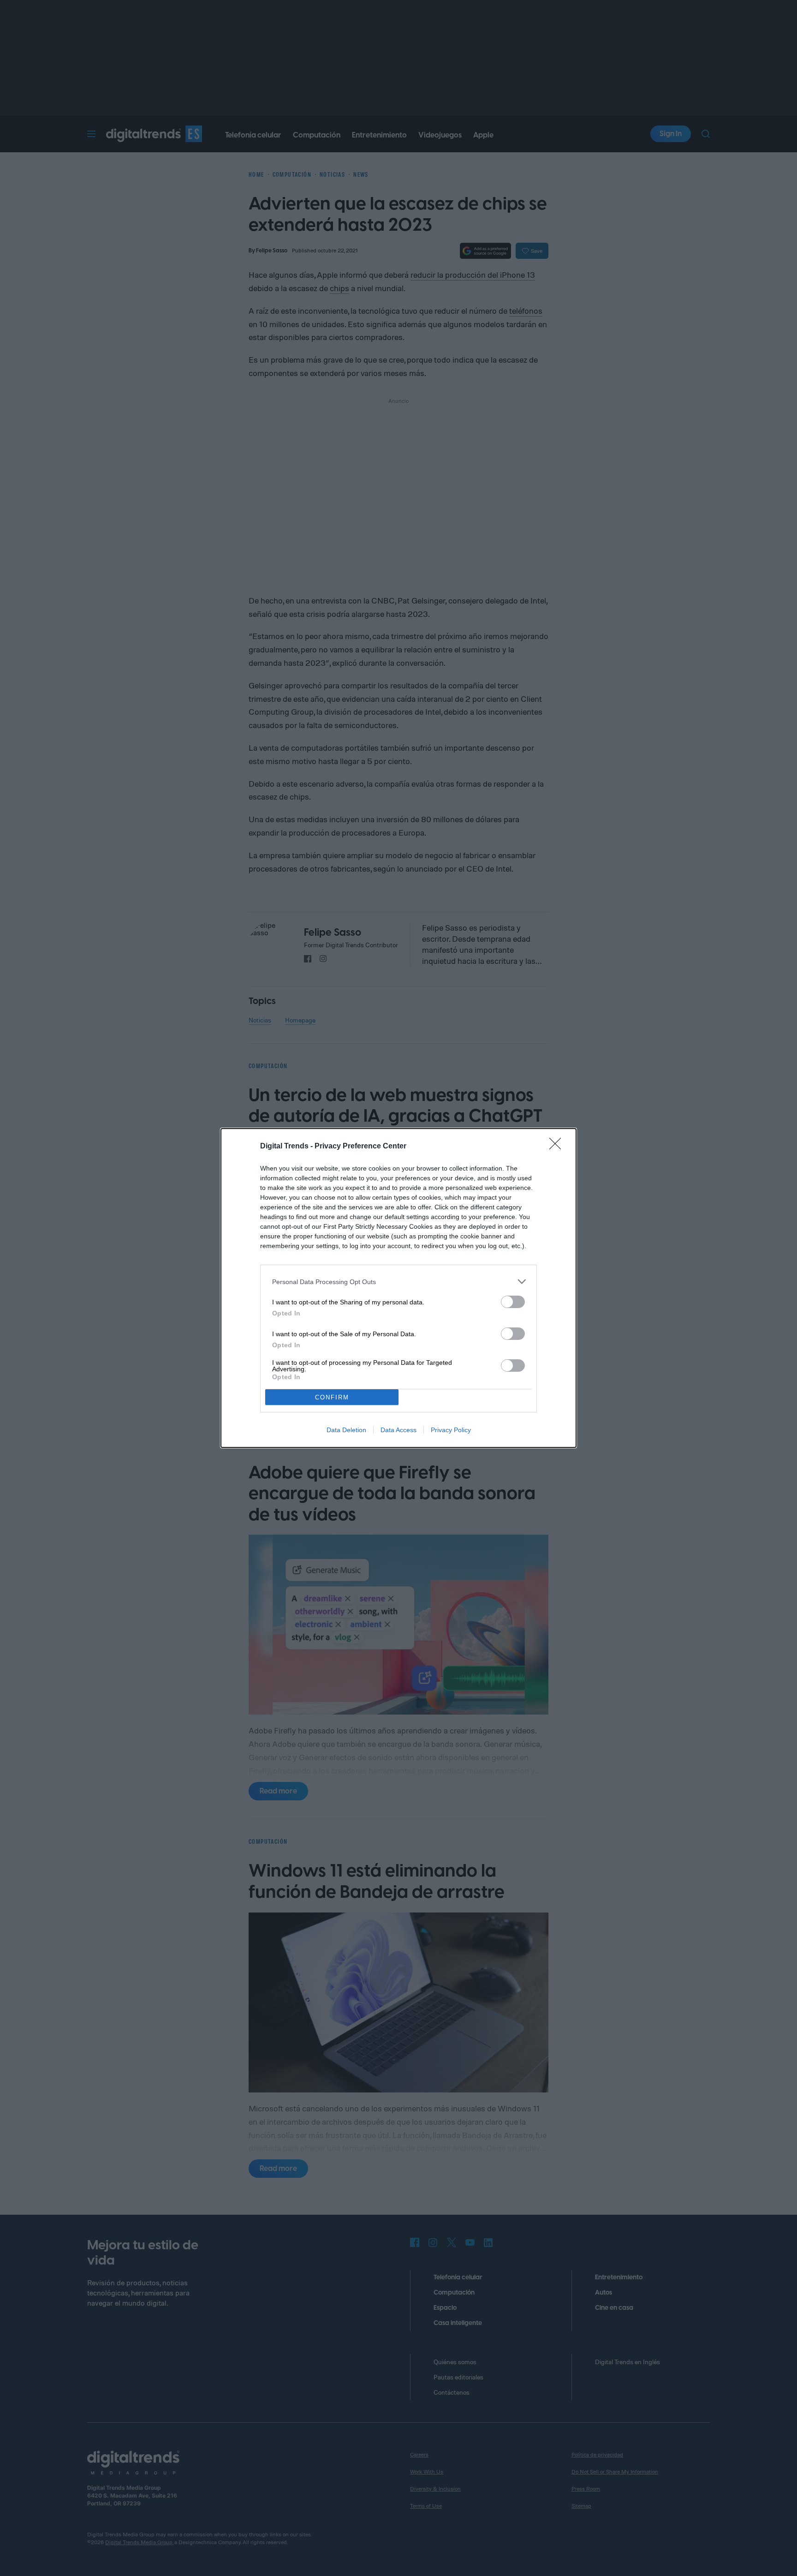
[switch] (513, 1302)
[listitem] (398, 1282)
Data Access (398, 1430)
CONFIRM (332, 1397)
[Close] (558, 1147)
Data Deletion (346, 1430)
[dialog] (398, 1288)
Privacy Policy (451, 1430)
